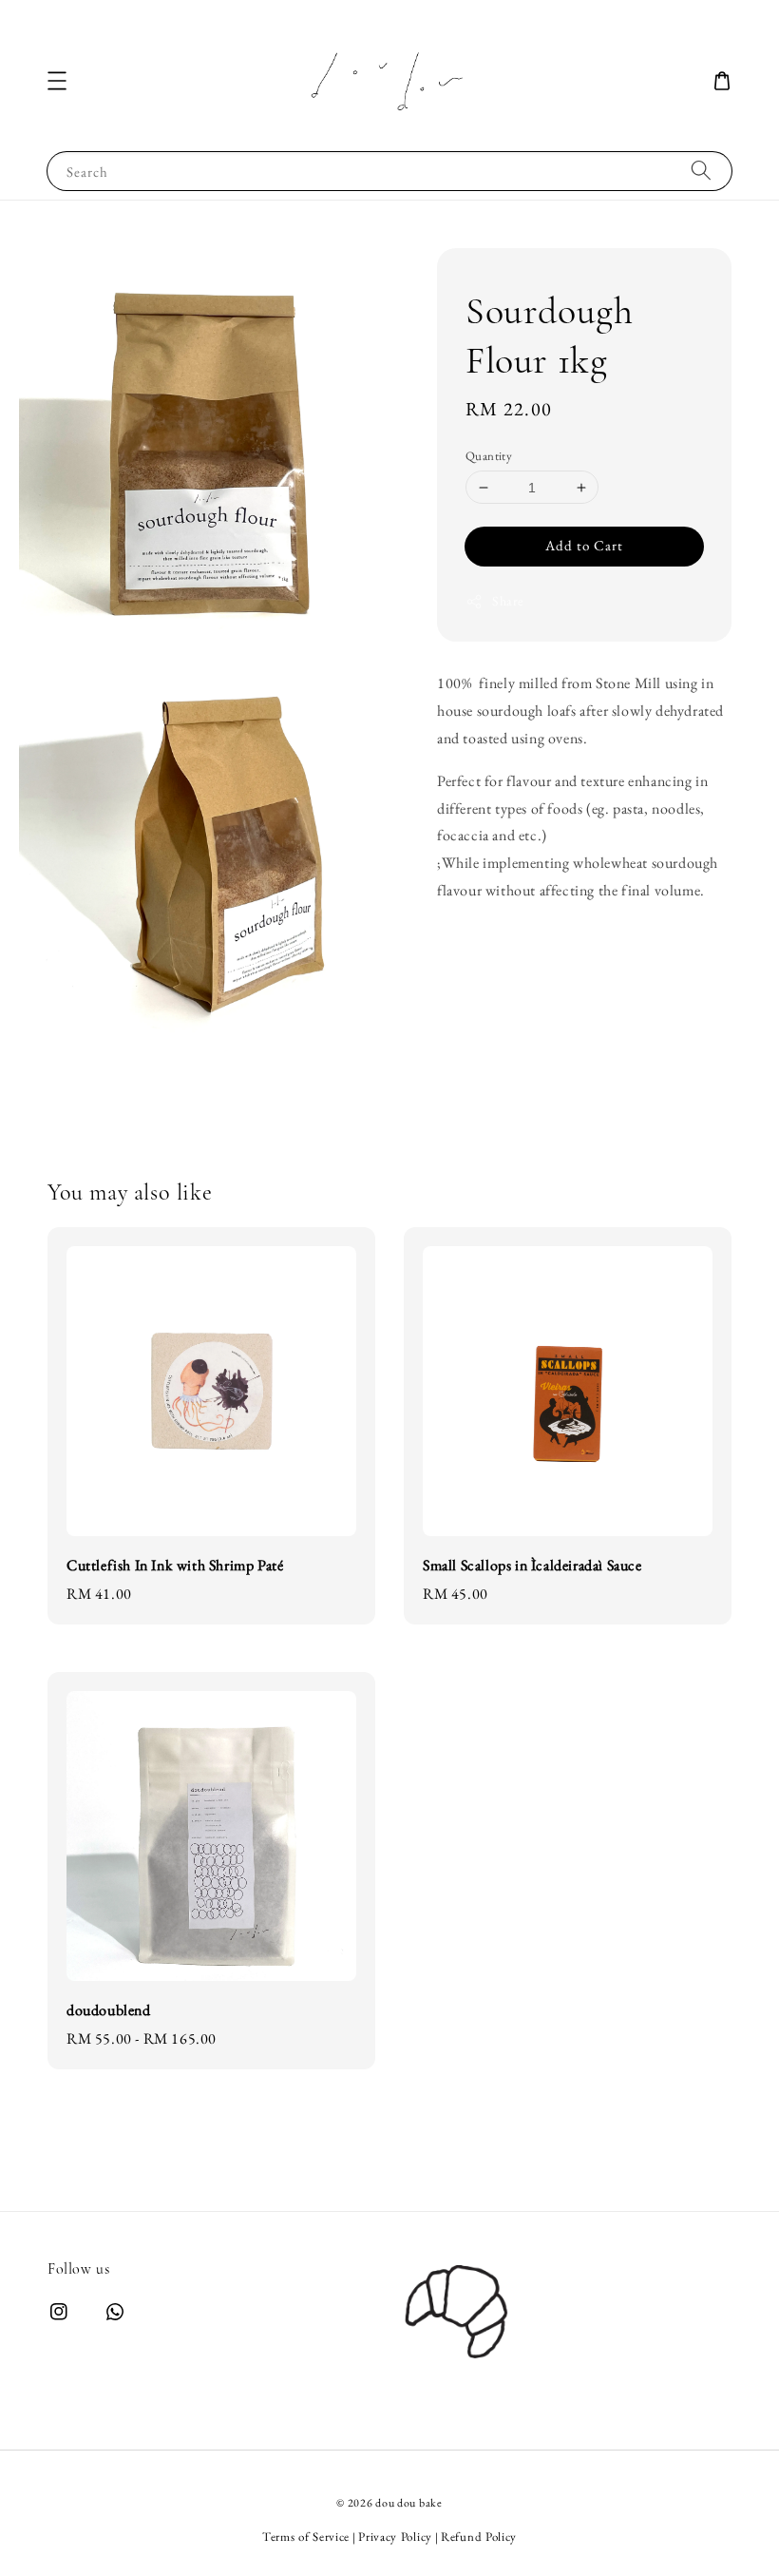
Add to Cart (584, 545)
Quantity (489, 456)
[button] (57, 81)
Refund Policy (479, 2537)
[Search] (701, 171)
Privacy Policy (395, 2537)
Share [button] (508, 601)
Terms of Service (306, 2537)
